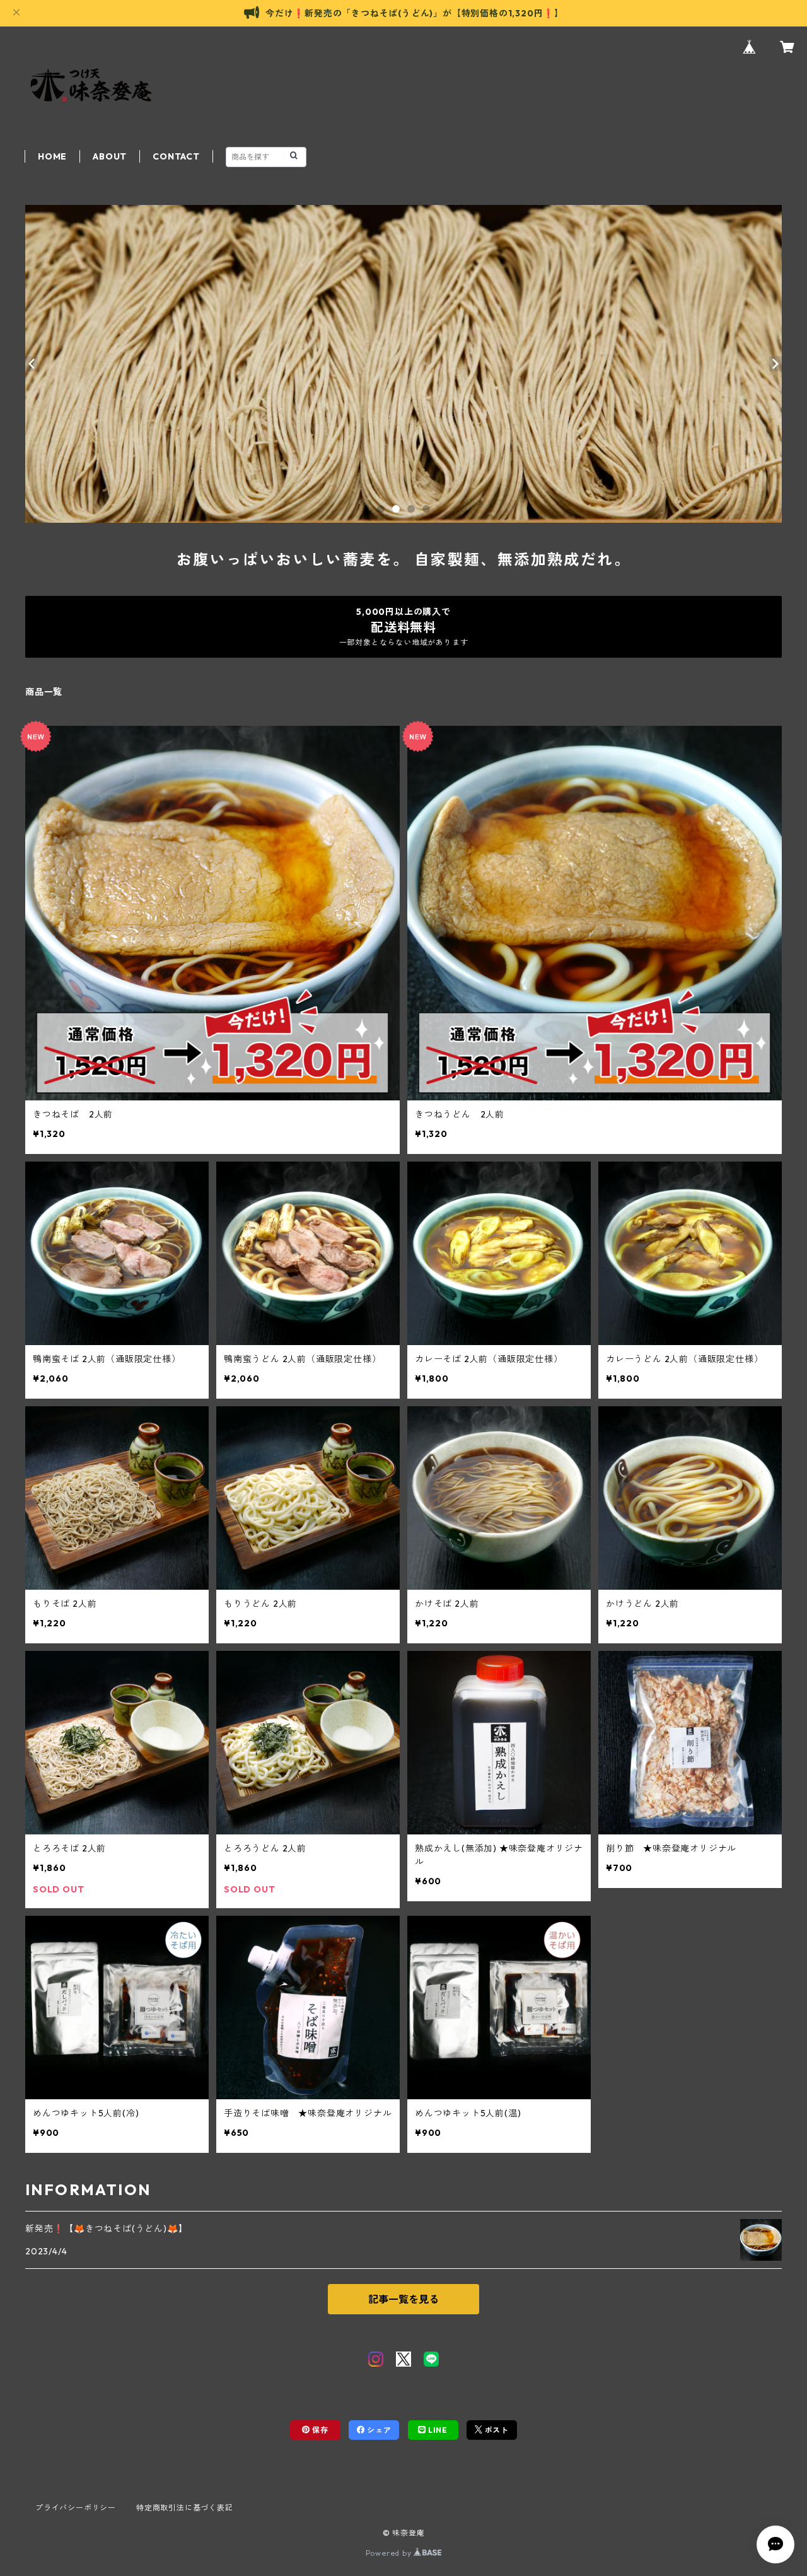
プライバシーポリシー (76, 2508)
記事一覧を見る (403, 2299)
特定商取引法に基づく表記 (185, 2508)
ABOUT (110, 156)
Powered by (390, 2553)
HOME (52, 156)
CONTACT (176, 156)
